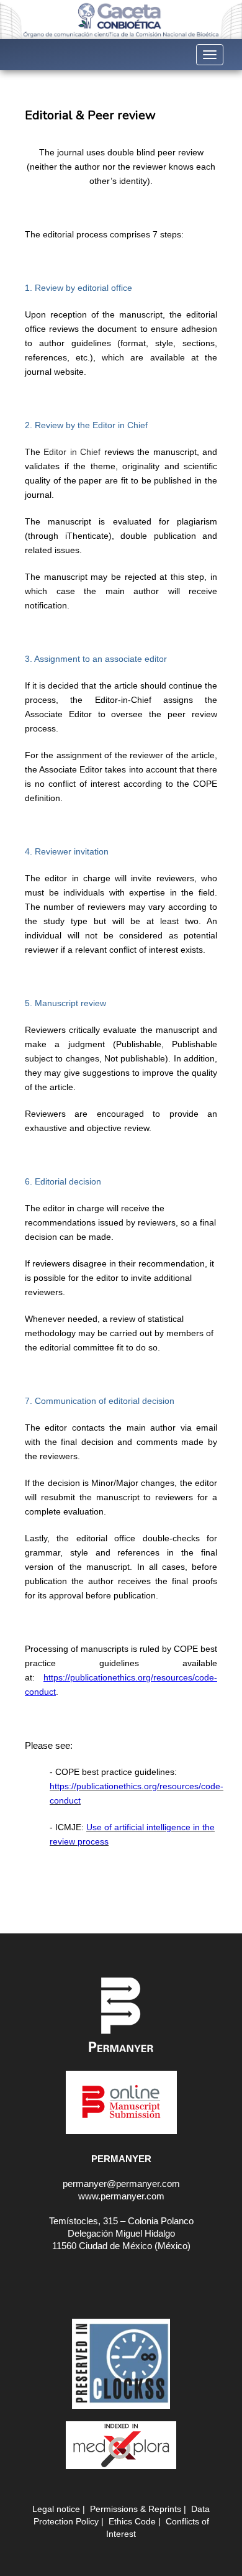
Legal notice (56, 2509)
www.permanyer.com (121, 2196)
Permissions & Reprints (136, 2509)
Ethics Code (132, 2521)
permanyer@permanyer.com (121, 2184)
